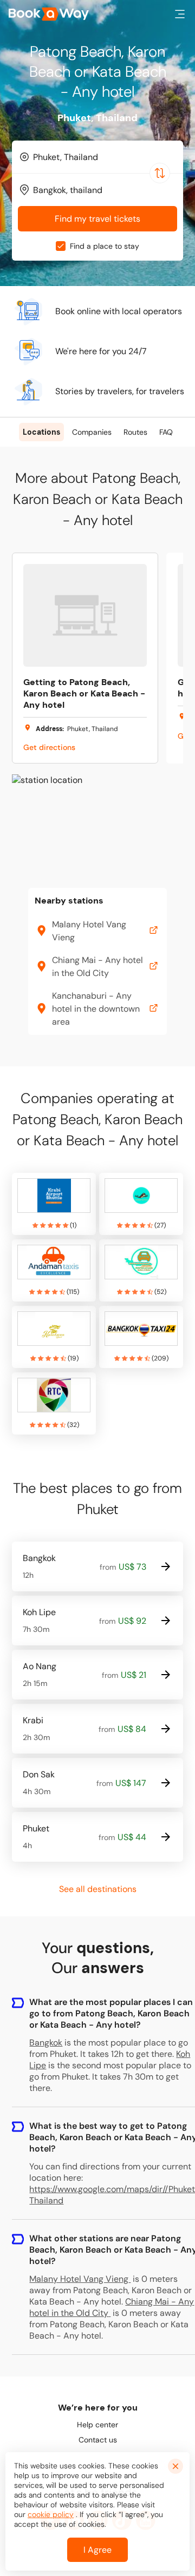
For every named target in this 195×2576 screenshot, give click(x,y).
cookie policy (51, 2514)
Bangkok (46, 2043)
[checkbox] (61, 246)
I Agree (97, 2550)
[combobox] (97, 157)
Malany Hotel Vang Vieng (79, 2279)
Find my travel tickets (97, 219)
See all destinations (98, 1889)
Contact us (98, 2440)
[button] (180, 14)
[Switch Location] (160, 173)
